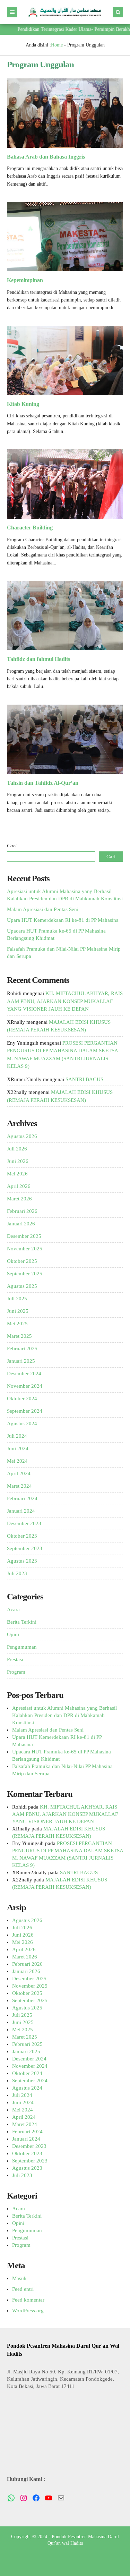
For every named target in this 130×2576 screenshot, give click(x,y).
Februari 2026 (22, 1211)
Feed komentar (28, 2300)
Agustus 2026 (22, 1136)
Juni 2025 (18, 1311)
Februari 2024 (22, 1498)
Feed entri (23, 2289)
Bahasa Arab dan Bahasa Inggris (46, 157)
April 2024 (19, 1473)
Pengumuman (22, 1647)
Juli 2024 (17, 1436)
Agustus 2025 (22, 1286)
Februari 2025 (22, 1349)
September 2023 (25, 1548)
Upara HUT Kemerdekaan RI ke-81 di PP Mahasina (63, 920)
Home (57, 45)
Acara (13, 1609)
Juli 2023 (17, 1573)
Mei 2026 (17, 1174)
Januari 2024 (21, 1511)
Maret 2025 (19, 1336)
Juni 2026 (18, 1161)
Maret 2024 (19, 1486)
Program (16, 1672)
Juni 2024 (18, 1448)
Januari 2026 (21, 1224)
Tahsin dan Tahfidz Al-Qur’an (43, 783)
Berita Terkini (22, 1622)
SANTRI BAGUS (84, 1079)
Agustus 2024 (22, 1423)
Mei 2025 (17, 1324)
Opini (13, 1634)
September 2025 (25, 1274)
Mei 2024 (17, 1461)
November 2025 (25, 1249)
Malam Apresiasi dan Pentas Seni (43, 909)
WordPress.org (28, 2311)
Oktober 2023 (22, 1536)
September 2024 (25, 1411)
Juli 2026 (17, 1149)
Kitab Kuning (23, 404)
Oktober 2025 (22, 1261)
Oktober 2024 (22, 1398)
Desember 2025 (24, 1236)
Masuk (19, 2278)
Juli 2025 (17, 1299)
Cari (12, 845)
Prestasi (15, 1659)
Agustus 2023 (22, 1561)
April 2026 (19, 1186)
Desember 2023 (24, 1523)
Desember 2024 (24, 1374)
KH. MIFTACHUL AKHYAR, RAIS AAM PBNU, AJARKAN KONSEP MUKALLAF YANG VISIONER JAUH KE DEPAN (65, 1001)
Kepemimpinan (25, 280)
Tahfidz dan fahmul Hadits (38, 659)
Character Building (31, 528)
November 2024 (25, 1386)
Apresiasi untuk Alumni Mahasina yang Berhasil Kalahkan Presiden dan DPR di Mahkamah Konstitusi (64, 1715)
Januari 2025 (21, 1361)
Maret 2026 (19, 1199)
